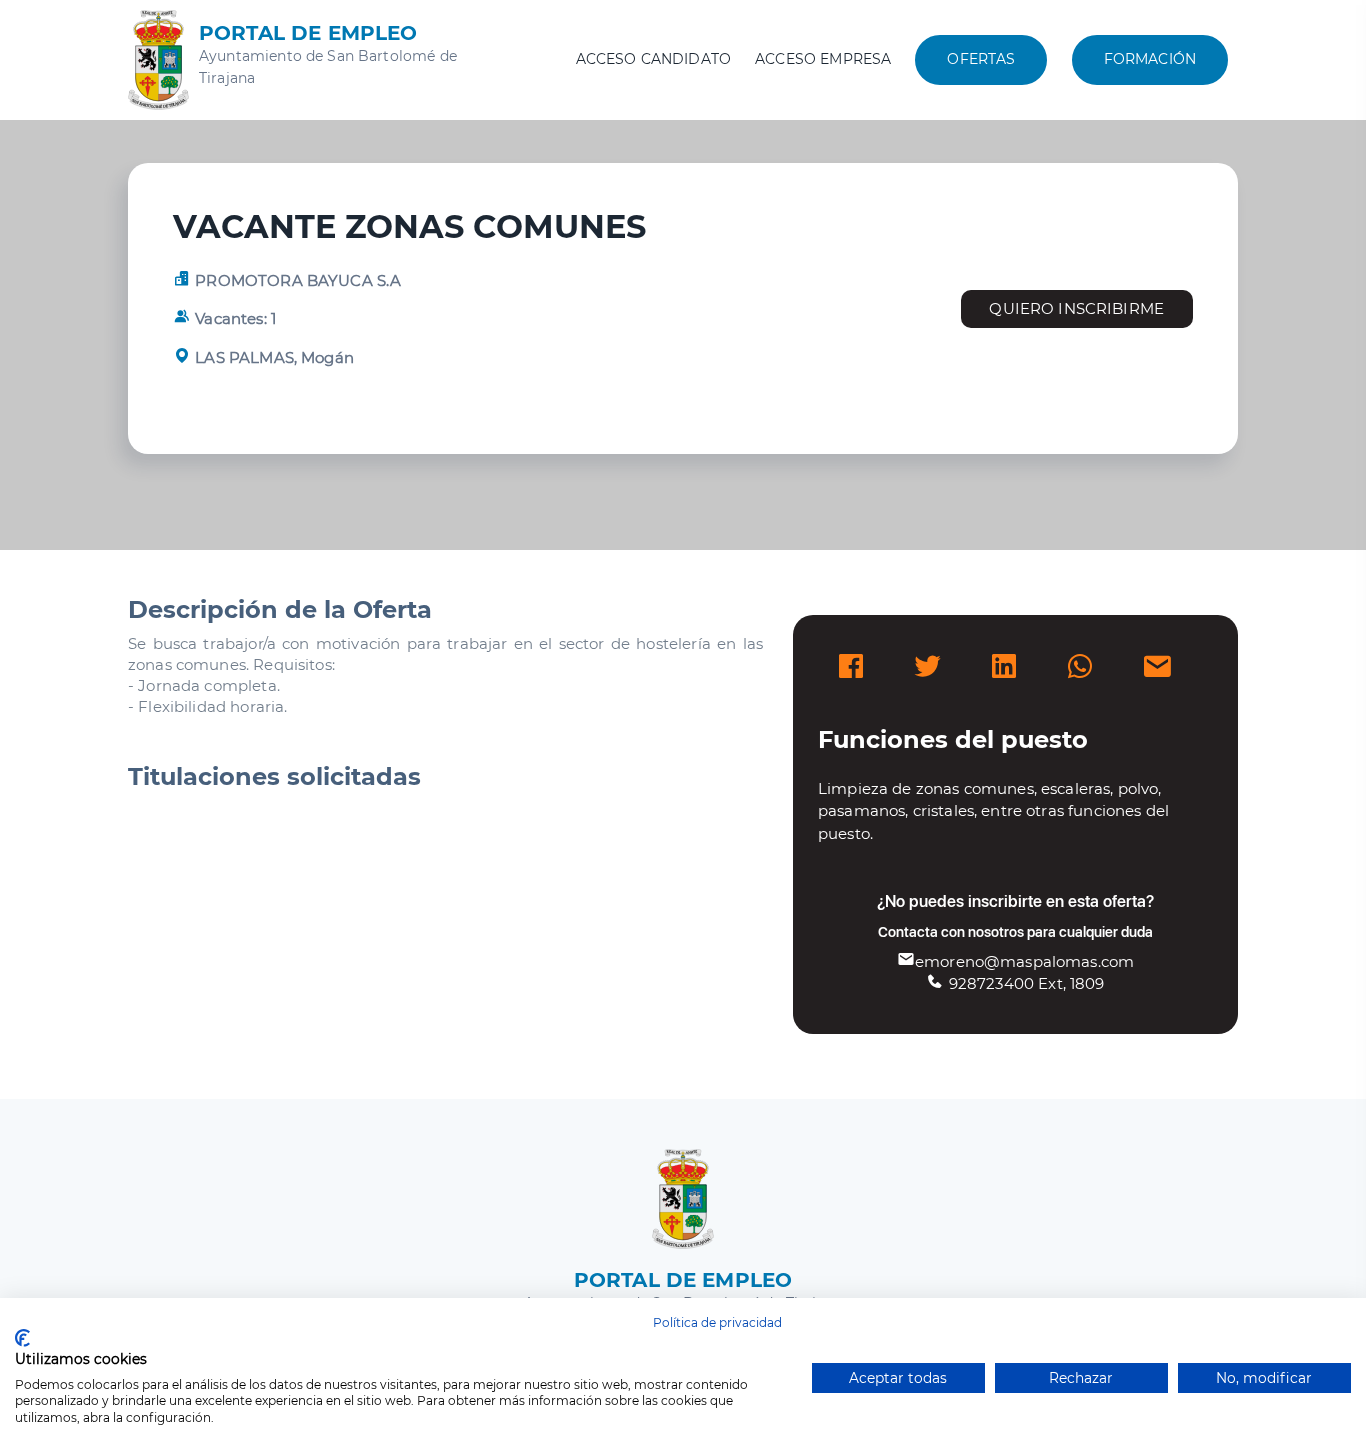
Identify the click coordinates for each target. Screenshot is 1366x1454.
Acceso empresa (823, 59)
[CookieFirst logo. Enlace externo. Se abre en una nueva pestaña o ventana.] (22, 1338)
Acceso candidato (653, 59)
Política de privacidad (717, 1322)
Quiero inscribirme (1076, 308)
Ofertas (981, 59)
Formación (1150, 59)
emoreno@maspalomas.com (1024, 961)
